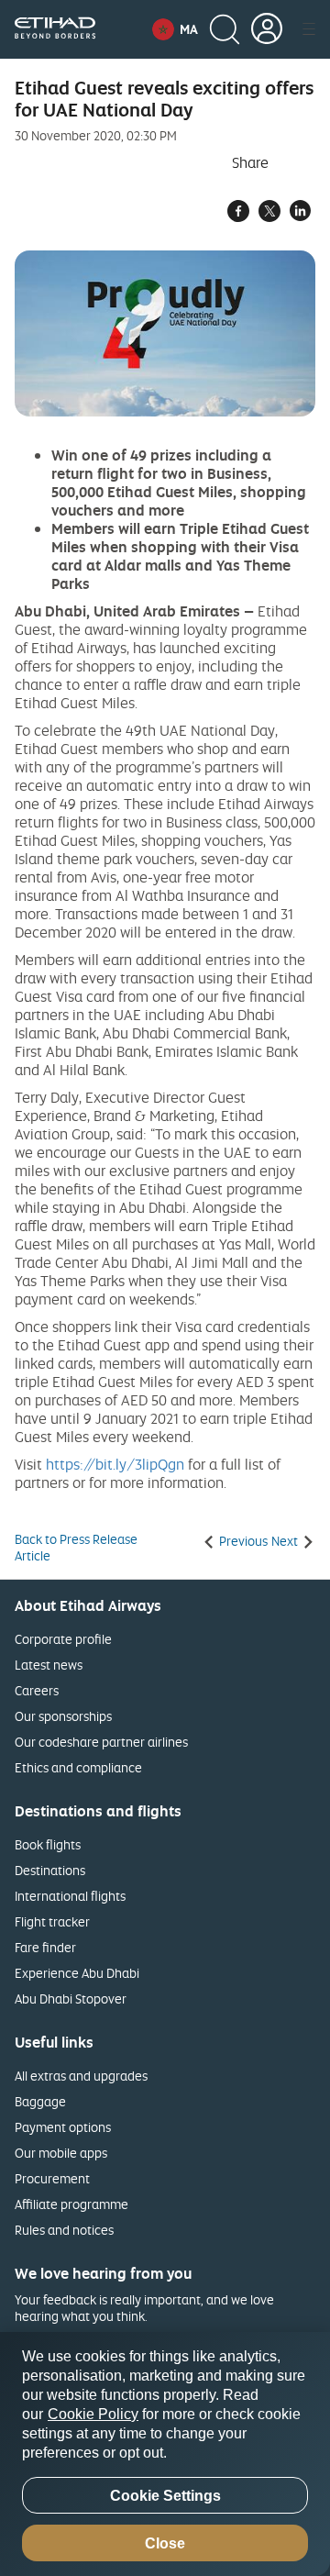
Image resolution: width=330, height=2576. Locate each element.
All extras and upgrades (81, 2076)
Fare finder (45, 1947)
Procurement (52, 2178)
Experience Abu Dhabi (77, 1973)
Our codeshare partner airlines (101, 1742)
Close (165, 2543)
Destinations (50, 1870)
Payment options (63, 2127)
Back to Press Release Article (76, 1548)
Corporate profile (63, 1639)
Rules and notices (64, 2230)
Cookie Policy (93, 2414)
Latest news (49, 1665)
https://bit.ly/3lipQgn (115, 1464)
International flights (70, 1896)
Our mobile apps (61, 2153)
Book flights (48, 1844)
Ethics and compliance (78, 1767)
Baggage (40, 2101)
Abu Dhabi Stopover (71, 1999)
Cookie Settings (165, 2496)
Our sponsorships (63, 1716)
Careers (37, 1690)
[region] (165, 2454)
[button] (175, 29)
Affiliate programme (71, 2204)
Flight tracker (52, 1921)
